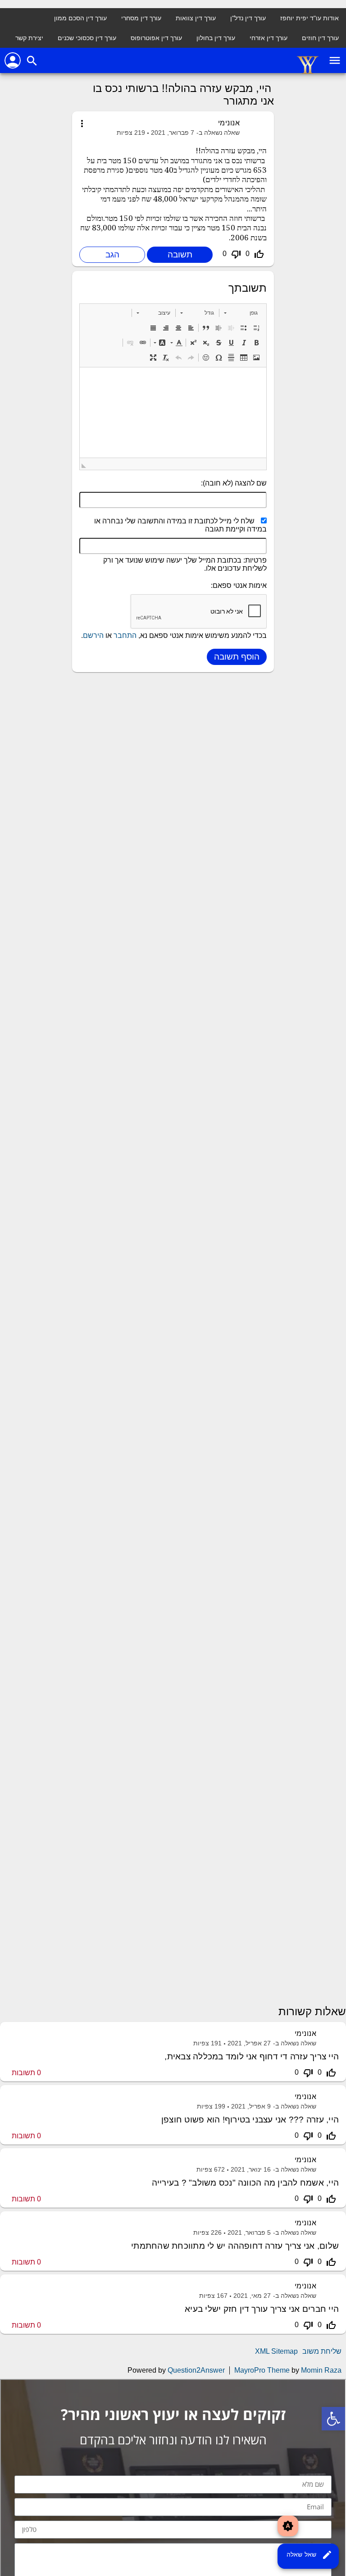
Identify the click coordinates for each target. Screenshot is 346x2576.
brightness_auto (288, 2526)
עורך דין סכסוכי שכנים (87, 38)
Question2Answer (196, 2370)
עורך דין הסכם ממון (80, 18)
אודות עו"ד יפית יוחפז (310, 18)
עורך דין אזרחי (269, 38)
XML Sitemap (276, 2351)
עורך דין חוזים (320, 38)
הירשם (93, 635)
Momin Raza (321, 2370)
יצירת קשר (29, 38)
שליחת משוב (322, 2351)
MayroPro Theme (262, 2370)
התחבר (125, 635)
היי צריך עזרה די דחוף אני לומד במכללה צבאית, (252, 2056)
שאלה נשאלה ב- (218, 133)
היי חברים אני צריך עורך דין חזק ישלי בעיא (262, 2309)
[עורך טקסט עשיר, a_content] (173, 413)
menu (335, 60)
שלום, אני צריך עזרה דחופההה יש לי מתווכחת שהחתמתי (235, 2246)
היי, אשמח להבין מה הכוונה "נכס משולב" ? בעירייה (245, 2183)
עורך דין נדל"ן (248, 18)
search (32, 61)
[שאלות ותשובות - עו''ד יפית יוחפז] (308, 72)
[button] (241, 313)
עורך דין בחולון (216, 38)
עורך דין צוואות (196, 18)
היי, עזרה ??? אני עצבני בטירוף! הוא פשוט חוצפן (250, 2120)
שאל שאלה (310, 2555)
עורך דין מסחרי (141, 18)
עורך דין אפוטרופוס (156, 38)
